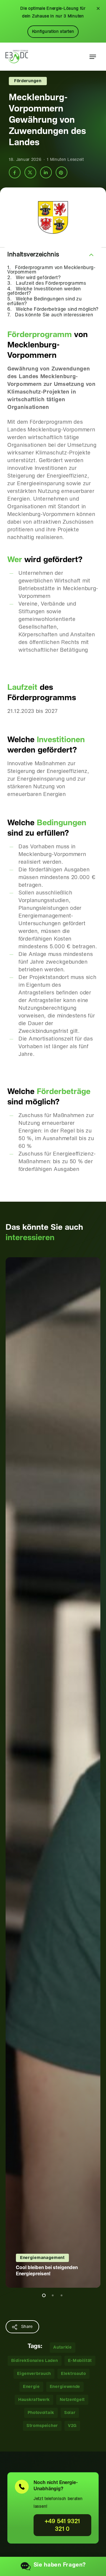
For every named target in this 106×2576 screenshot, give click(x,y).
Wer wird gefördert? (38, 278)
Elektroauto (73, 2374)
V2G (72, 2426)
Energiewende (65, 2387)
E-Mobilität (80, 2361)
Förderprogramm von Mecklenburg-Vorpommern (52, 270)
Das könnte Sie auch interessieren (54, 315)
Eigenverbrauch (34, 2374)
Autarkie (63, 2347)
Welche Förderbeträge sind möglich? (57, 309)
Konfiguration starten (53, 32)
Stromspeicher (42, 2426)
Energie (31, 2387)
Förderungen (28, 81)
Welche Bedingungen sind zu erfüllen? (44, 301)
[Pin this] (62, 172)
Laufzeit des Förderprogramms (51, 283)
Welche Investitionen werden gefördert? (44, 291)
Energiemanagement (42, 2258)
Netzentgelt (72, 2400)
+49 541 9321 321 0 (62, 2525)
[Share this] (15, 172)
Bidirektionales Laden (35, 2361)
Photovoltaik (41, 2413)
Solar (70, 2413)
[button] (93, 57)
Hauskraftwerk (34, 2400)
